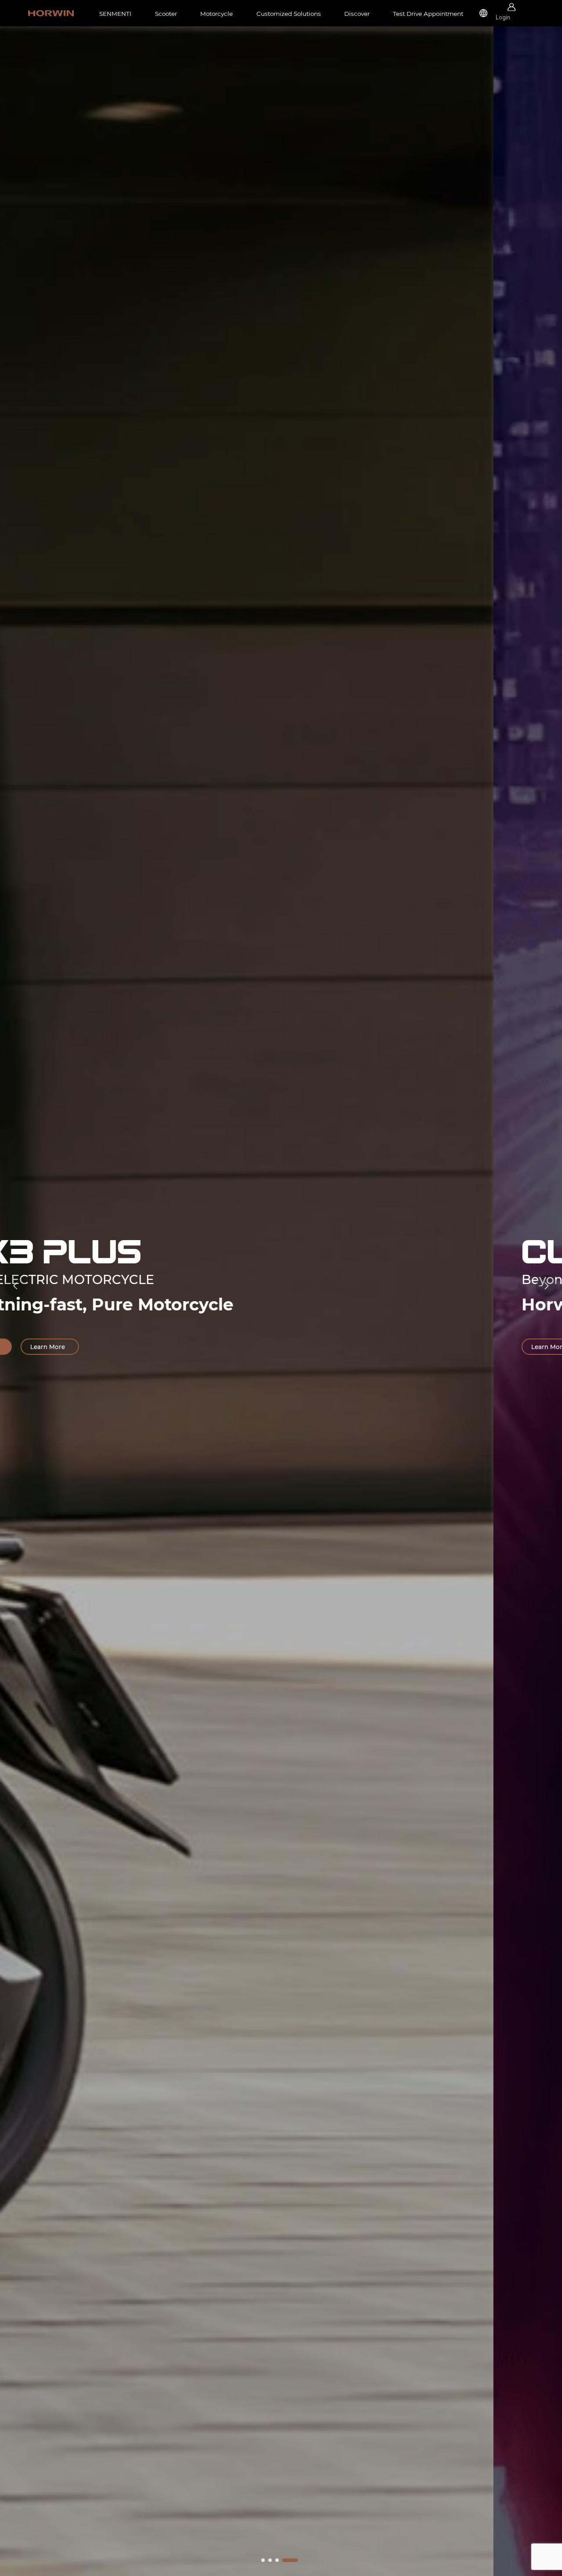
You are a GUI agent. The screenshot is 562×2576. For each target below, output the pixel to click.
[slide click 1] (270, 2560)
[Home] (51, 13)
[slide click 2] (277, 2560)
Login (503, 17)
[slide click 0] (263, 2560)
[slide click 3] (290, 2560)
